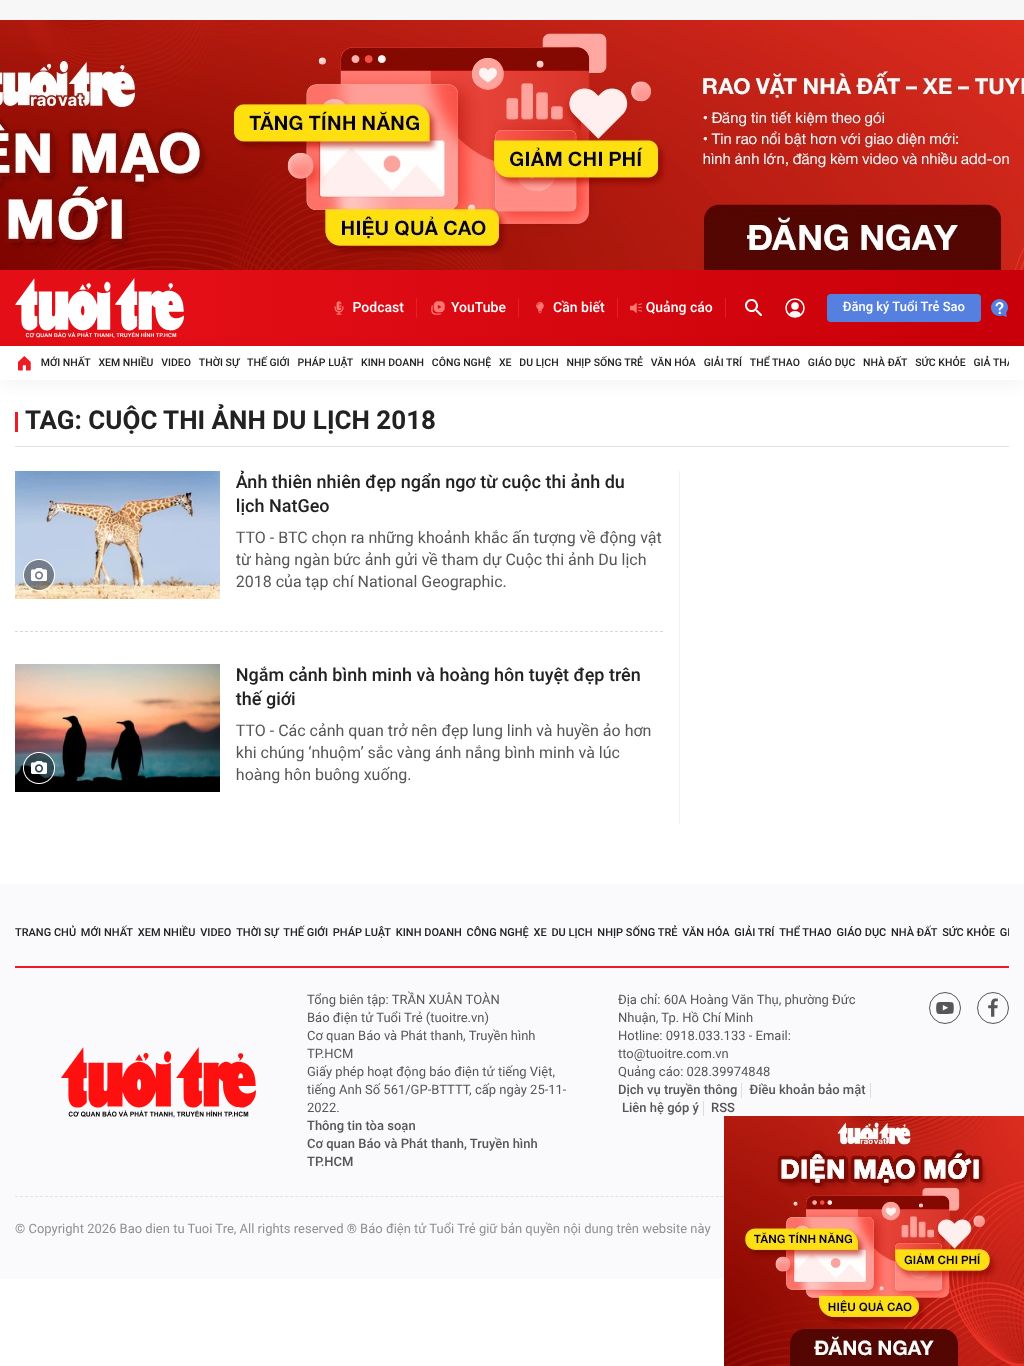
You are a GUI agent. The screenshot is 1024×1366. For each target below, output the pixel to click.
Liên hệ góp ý (660, 1108)
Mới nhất (66, 362)
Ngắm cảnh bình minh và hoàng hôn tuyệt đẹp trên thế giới (438, 687)
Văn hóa (673, 362)
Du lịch (538, 362)
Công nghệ (461, 362)
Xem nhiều (125, 362)
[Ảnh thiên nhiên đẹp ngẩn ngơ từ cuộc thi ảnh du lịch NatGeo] (117, 535)
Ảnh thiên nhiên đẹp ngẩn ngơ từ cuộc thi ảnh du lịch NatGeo (430, 494)
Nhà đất (885, 362)
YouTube (478, 308)
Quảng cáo (679, 308)
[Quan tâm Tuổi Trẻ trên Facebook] (993, 1008)
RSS (723, 1108)
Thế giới (268, 362)
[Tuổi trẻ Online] (161, 1082)
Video (176, 362)
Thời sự (219, 362)
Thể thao (775, 362)
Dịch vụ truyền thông (677, 1090)
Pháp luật (326, 362)
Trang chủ (45, 932)
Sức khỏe (940, 362)
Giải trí (723, 362)
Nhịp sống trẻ (604, 362)
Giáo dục (832, 362)
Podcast (378, 308)
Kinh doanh (392, 362)
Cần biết (579, 308)
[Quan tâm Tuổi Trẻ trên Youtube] (945, 1008)
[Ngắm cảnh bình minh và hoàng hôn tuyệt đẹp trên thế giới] (117, 728)
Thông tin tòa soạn (361, 1126)
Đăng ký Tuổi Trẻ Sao (904, 307)
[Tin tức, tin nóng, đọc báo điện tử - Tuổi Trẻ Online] (99, 308)
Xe (505, 362)
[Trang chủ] (24, 363)
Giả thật (996, 362)
